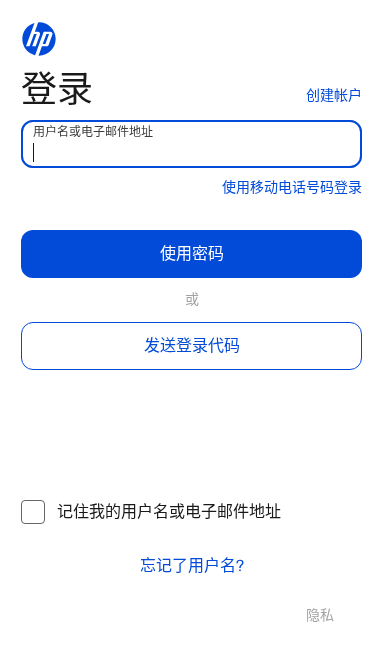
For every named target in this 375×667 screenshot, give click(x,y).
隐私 (320, 615)
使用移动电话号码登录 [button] (292, 187)
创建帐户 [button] (334, 95)
